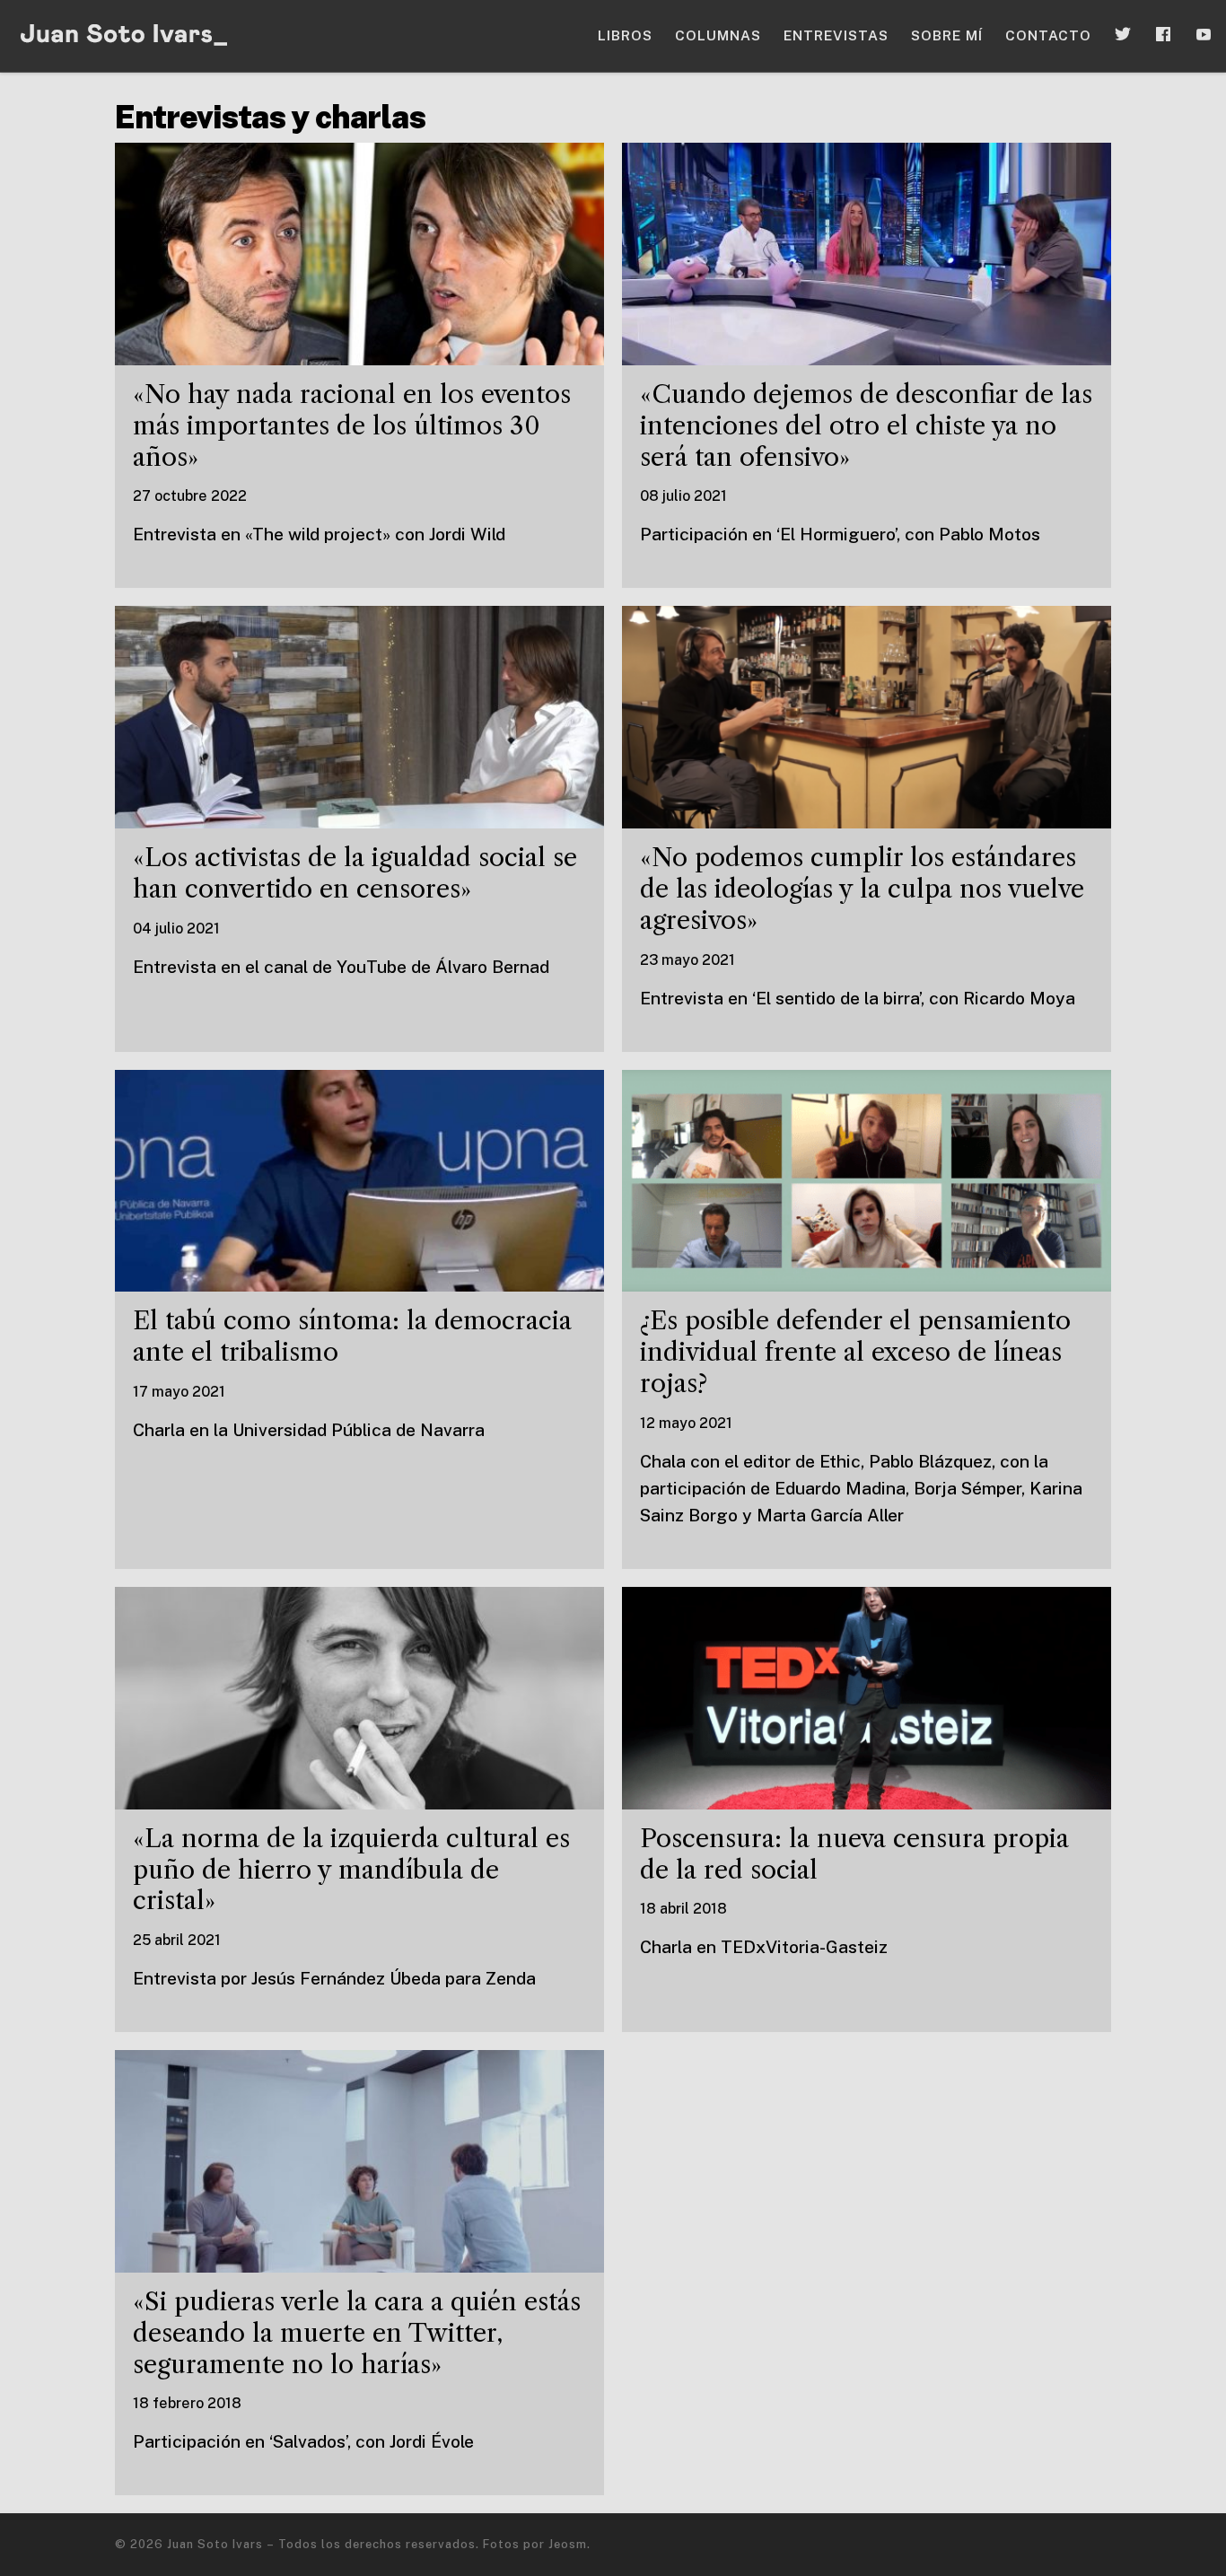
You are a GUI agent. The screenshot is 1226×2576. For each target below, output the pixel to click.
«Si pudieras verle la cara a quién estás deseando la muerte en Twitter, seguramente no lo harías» (357, 2333)
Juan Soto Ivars (215, 2544)
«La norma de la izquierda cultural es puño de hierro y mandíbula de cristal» (351, 1870)
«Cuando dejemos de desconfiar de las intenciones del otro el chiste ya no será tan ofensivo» (866, 425)
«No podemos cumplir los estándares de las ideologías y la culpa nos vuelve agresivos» (862, 889)
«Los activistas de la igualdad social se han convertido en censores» (355, 873)
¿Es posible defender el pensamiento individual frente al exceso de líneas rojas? (855, 1352)
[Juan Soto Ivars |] (126, 35)
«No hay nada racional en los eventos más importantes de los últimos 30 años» (352, 425)
